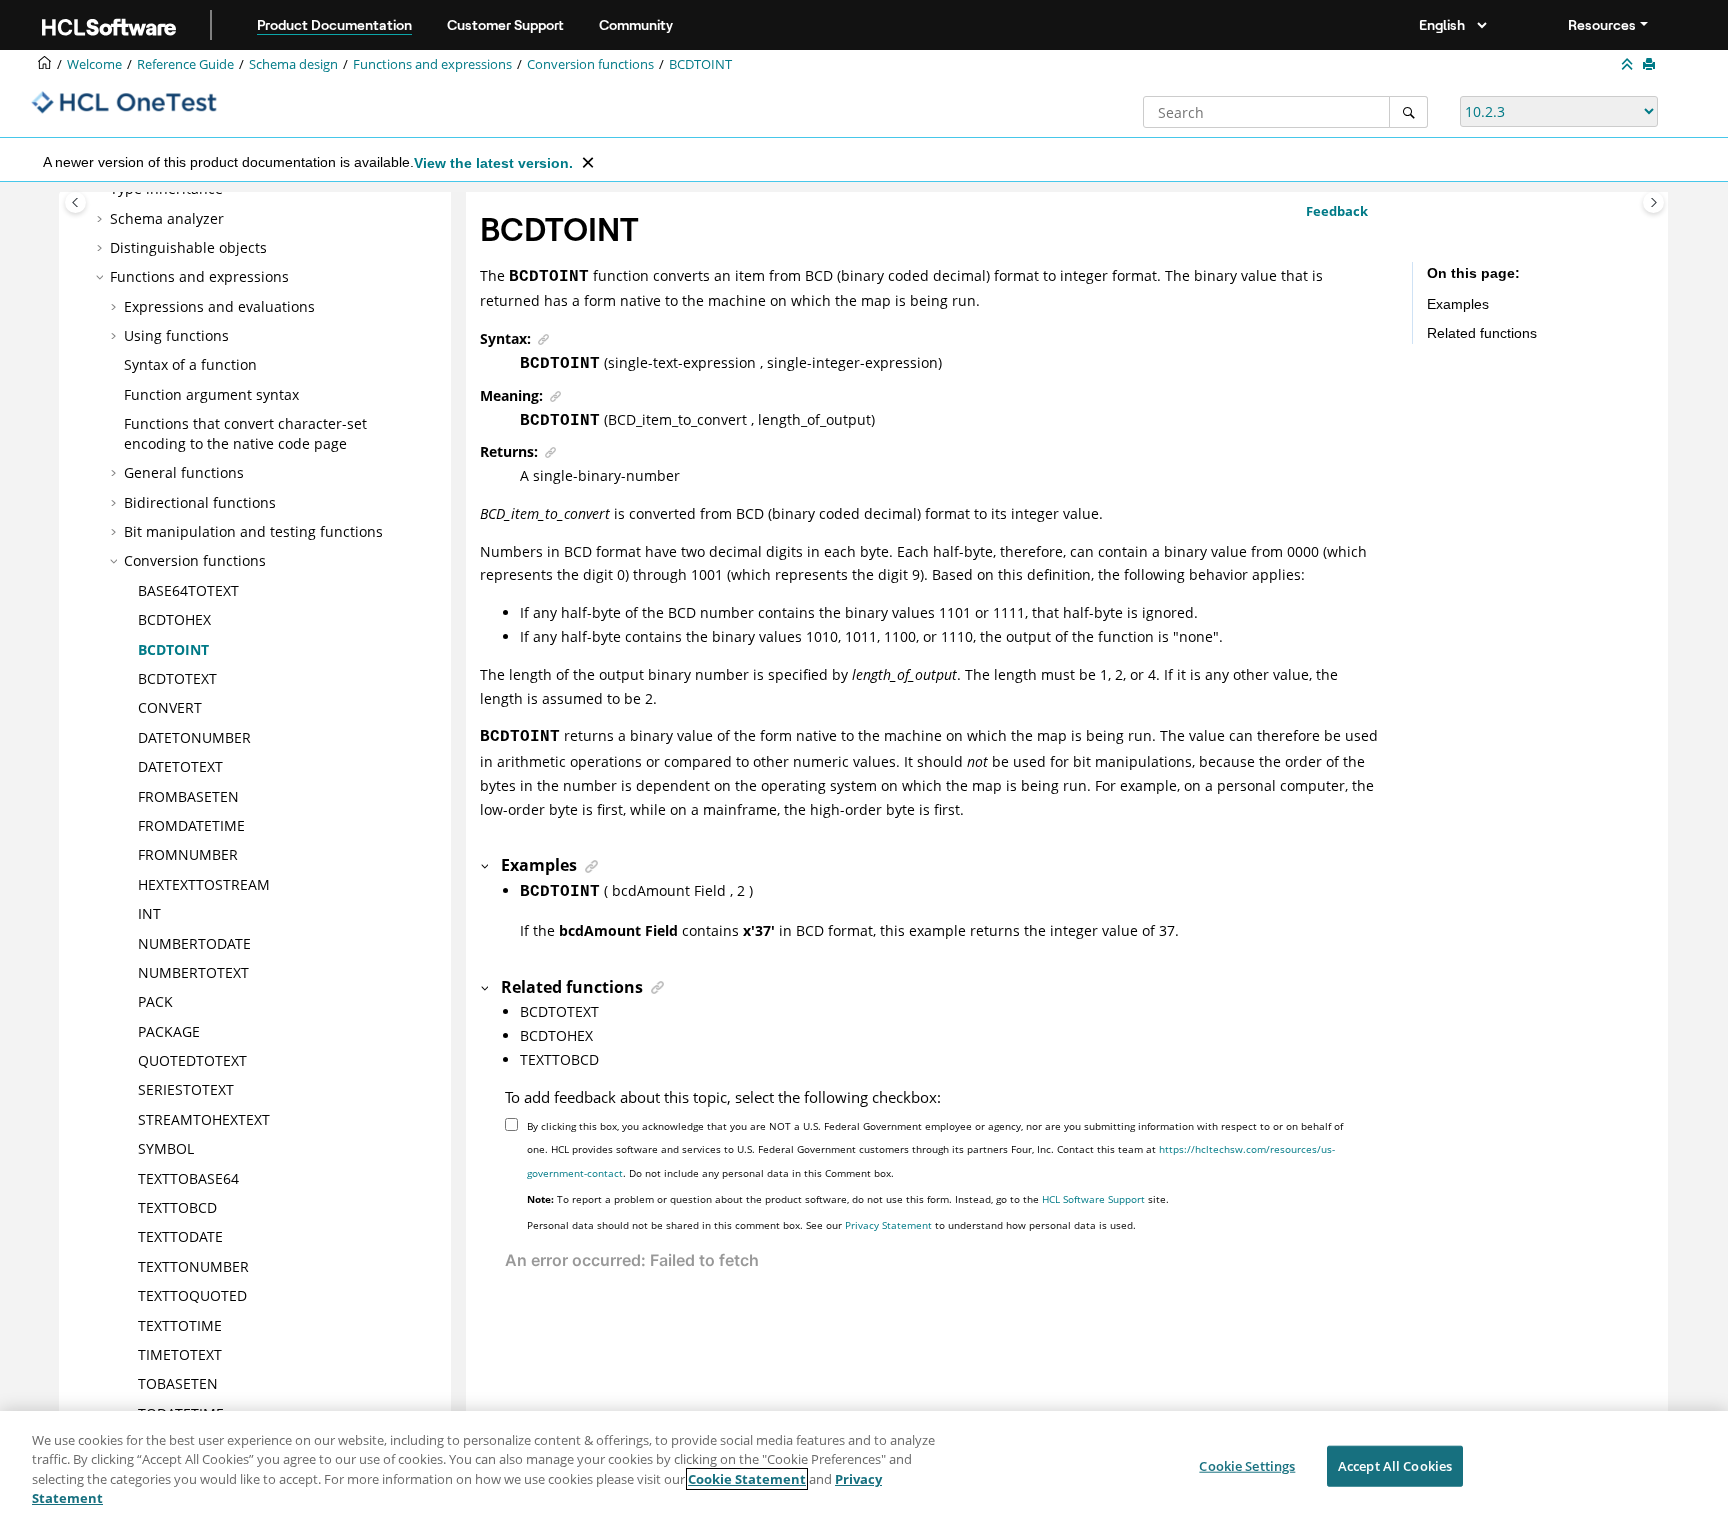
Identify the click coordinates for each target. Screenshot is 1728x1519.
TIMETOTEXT (180, 1354)
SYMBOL (166, 1148)
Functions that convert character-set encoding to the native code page (245, 433)
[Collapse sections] (1629, 65)
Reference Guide (185, 64)
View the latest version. (493, 163)
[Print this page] (1651, 65)
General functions (184, 472)
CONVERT (170, 707)
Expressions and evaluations (219, 306)
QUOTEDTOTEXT (192, 1060)
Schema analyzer (167, 218)
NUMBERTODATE (194, 943)
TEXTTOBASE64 (188, 1178)
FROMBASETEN (188, 796)
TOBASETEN (178, 1383)
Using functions (176, 335)
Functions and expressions (432, 64)
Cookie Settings (1247, 1466)
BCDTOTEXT (177, 678)
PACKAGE (169, 1031)
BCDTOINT (700, 64)
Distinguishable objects (188, 247)
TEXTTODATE (180, 1236)
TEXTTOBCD (177, 1207)
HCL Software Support (1093, 1199)
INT (149, 913)
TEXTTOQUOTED (192, 1295)
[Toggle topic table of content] (1653, 202)
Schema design (293, 64)
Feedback (1337, 211)
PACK (155, 1001)
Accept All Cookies (1395, 1466)
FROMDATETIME (191, 825)
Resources (1602, 25)
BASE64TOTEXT (188, 590)
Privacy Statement (888, 1225)
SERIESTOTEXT (186, 1089)
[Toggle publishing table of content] (75, 202)
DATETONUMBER (194, 737)
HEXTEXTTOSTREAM (204, 884)
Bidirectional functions (200, 502)
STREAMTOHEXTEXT (204, 1119)
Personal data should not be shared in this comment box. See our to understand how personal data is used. (831, 1225)
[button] (102, 219)
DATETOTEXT (180, 766)
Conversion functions (590, 64)
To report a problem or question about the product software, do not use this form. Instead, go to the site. (848, 1199)
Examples (1458, 304)
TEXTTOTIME (180, 1325)
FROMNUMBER (188, 854)
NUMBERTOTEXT (193, 972)
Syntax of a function (190, 364)
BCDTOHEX (174, 619)
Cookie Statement (747, 1479)
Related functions (1482, 333)
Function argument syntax (211, 394)
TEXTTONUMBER (193, 1266)
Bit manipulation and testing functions (253, 531)
